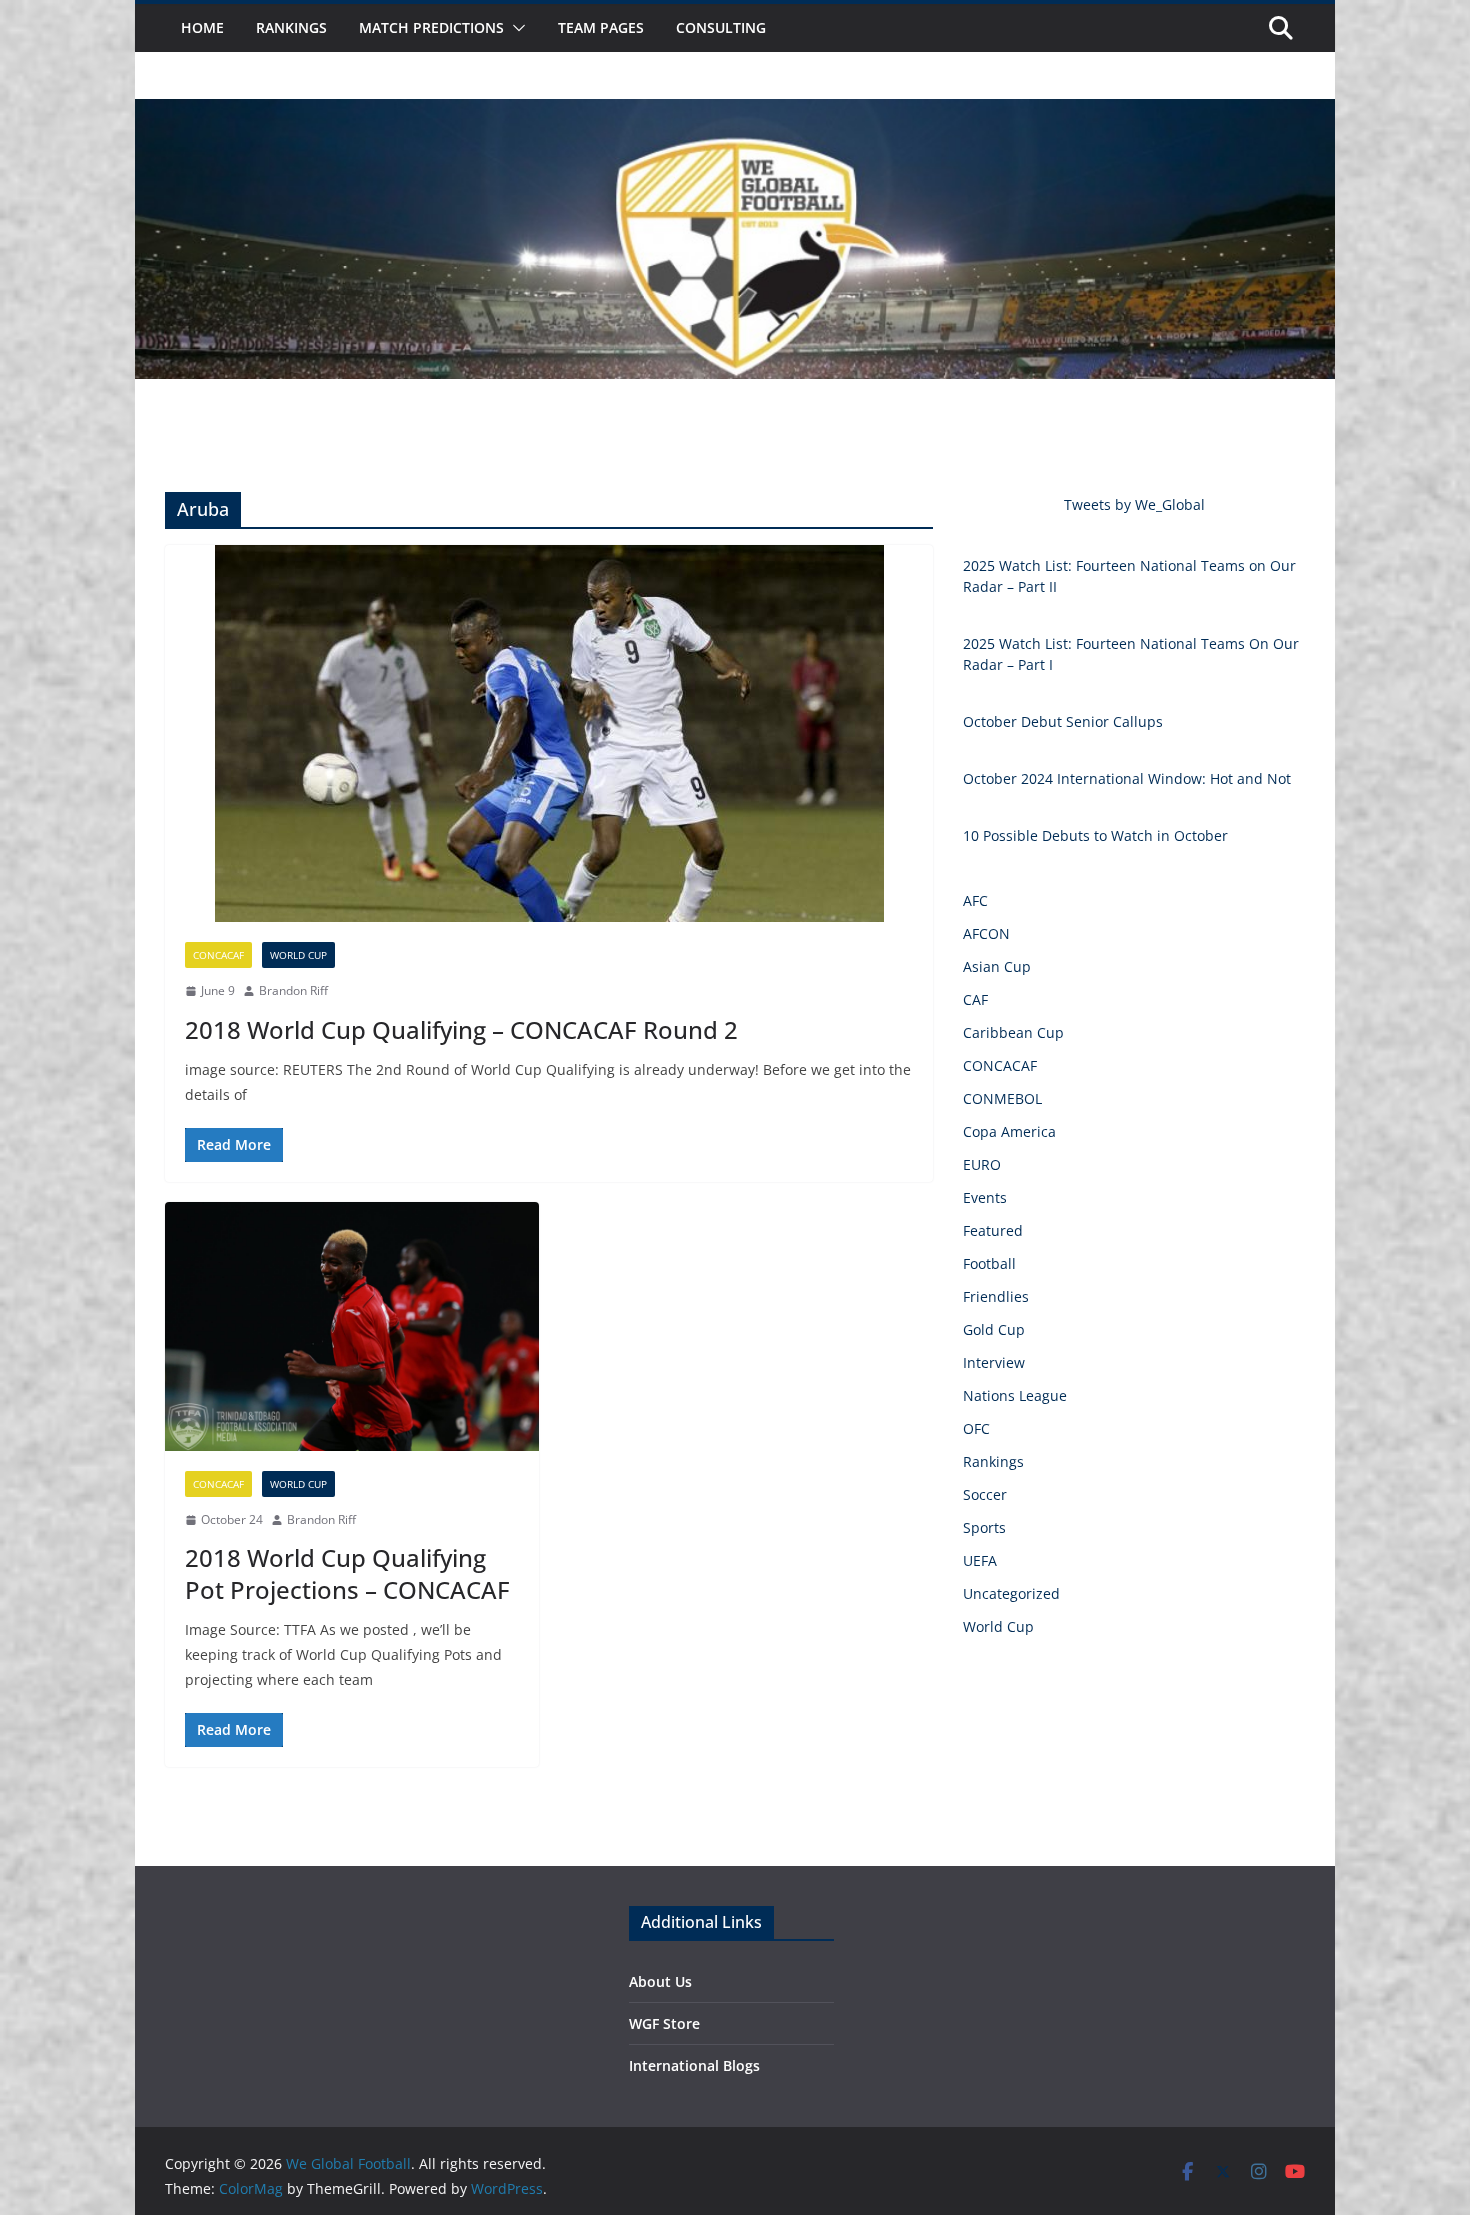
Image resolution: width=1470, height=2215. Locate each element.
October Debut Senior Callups (1063, 721)
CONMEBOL (1002, 1098)
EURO (982, 1164)
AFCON (986, 933)
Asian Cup (997, 966)
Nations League (1015, 1395)
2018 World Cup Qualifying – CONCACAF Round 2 (461, 1029)
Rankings (291, 27)
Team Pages (601, 27)
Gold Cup (994, 1329)
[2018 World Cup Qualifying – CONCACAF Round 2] (549, 733)
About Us (660, 1981)
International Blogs (694, 2065)
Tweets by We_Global (1134, 504)
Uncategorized (1011, 1593)
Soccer (985, 1494)
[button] (515, 28)
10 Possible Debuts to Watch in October (1095, 835)
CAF (975, 999)
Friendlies (996, 1296)
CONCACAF (218, 955)
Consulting (721, 27)
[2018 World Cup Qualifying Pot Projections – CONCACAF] (352, 1326)
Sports (984, 1527)
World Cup (298, 955)
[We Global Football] (735, 113)
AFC (975, 900)
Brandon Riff (293, 990)
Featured (993, 1230)
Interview (994, 1362)
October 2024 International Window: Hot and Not (1127, 778)
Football (989, 1263)
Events (985, 1197)
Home (202, 27)
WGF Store (664, 2023)
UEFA (980, 1560)
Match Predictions (431, 27)
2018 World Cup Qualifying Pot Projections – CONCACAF (347, 1573)
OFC (976, 1428)
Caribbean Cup (1013, 1032)
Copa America (1009, 1131)
